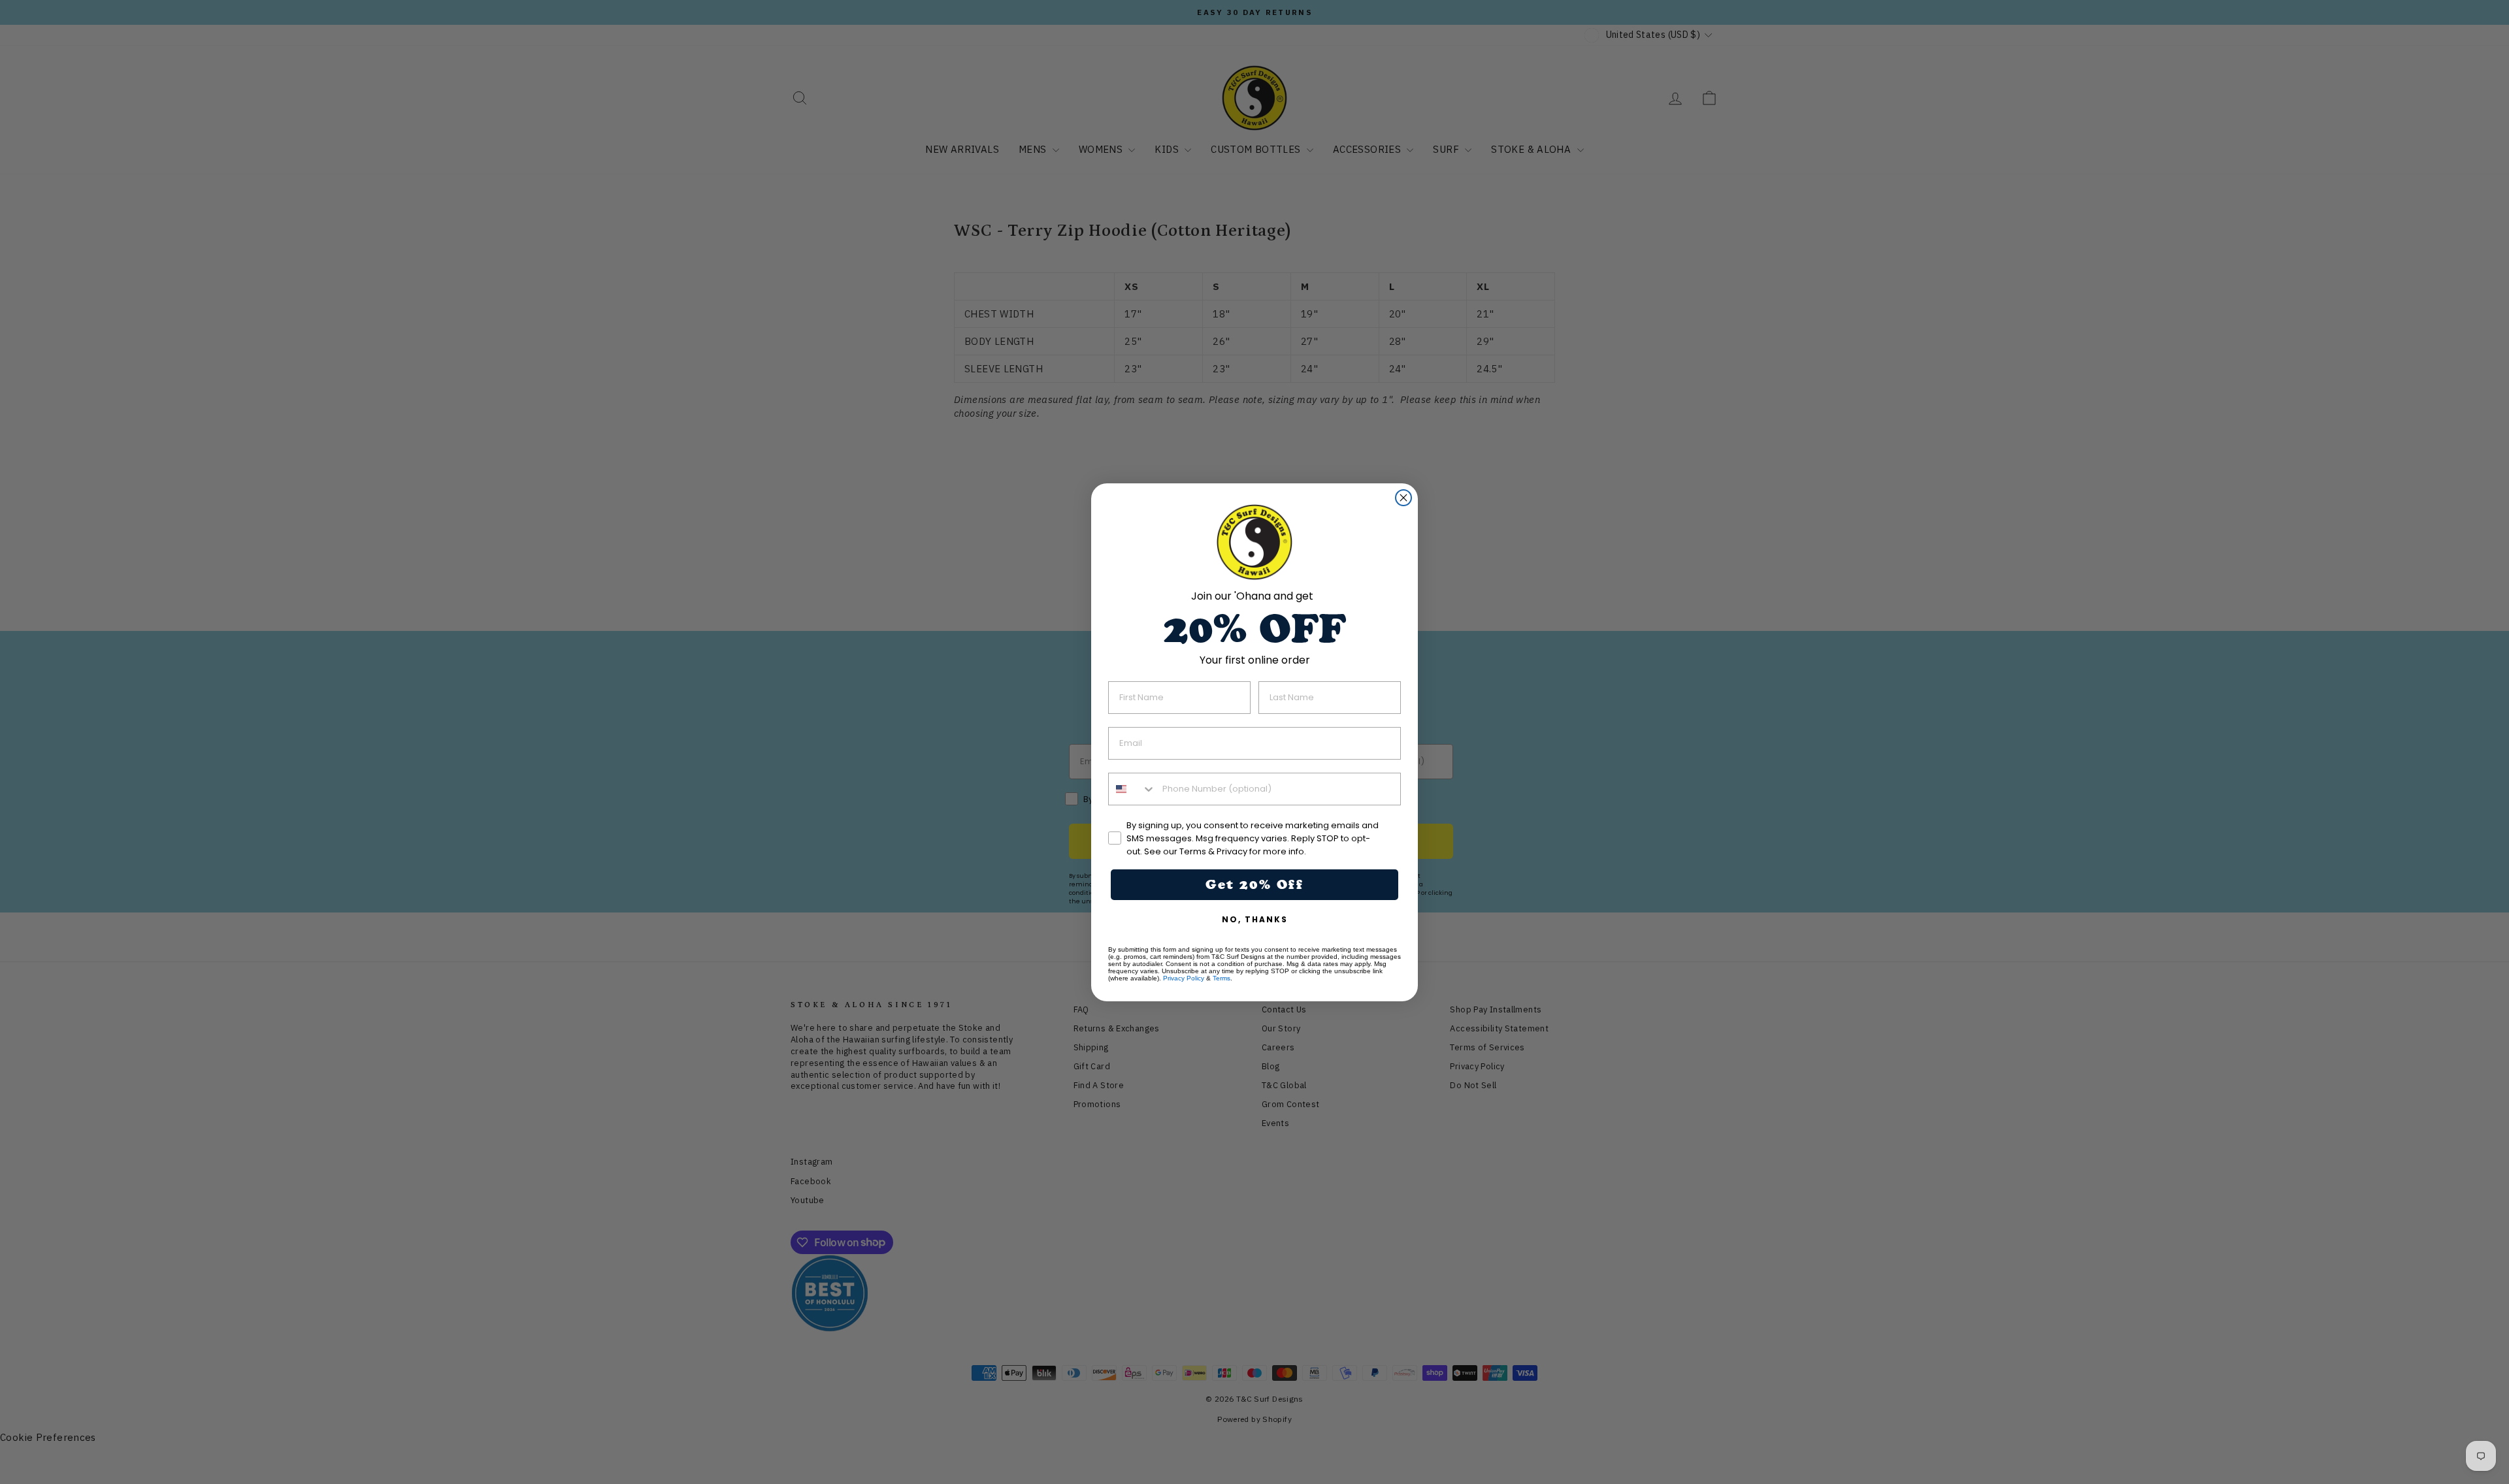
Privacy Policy (1184, 978)
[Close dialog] (1403, 498)
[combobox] (1132, 789)
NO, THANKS (1255, 919)
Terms (1222, 978)
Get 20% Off (1254, 884)
